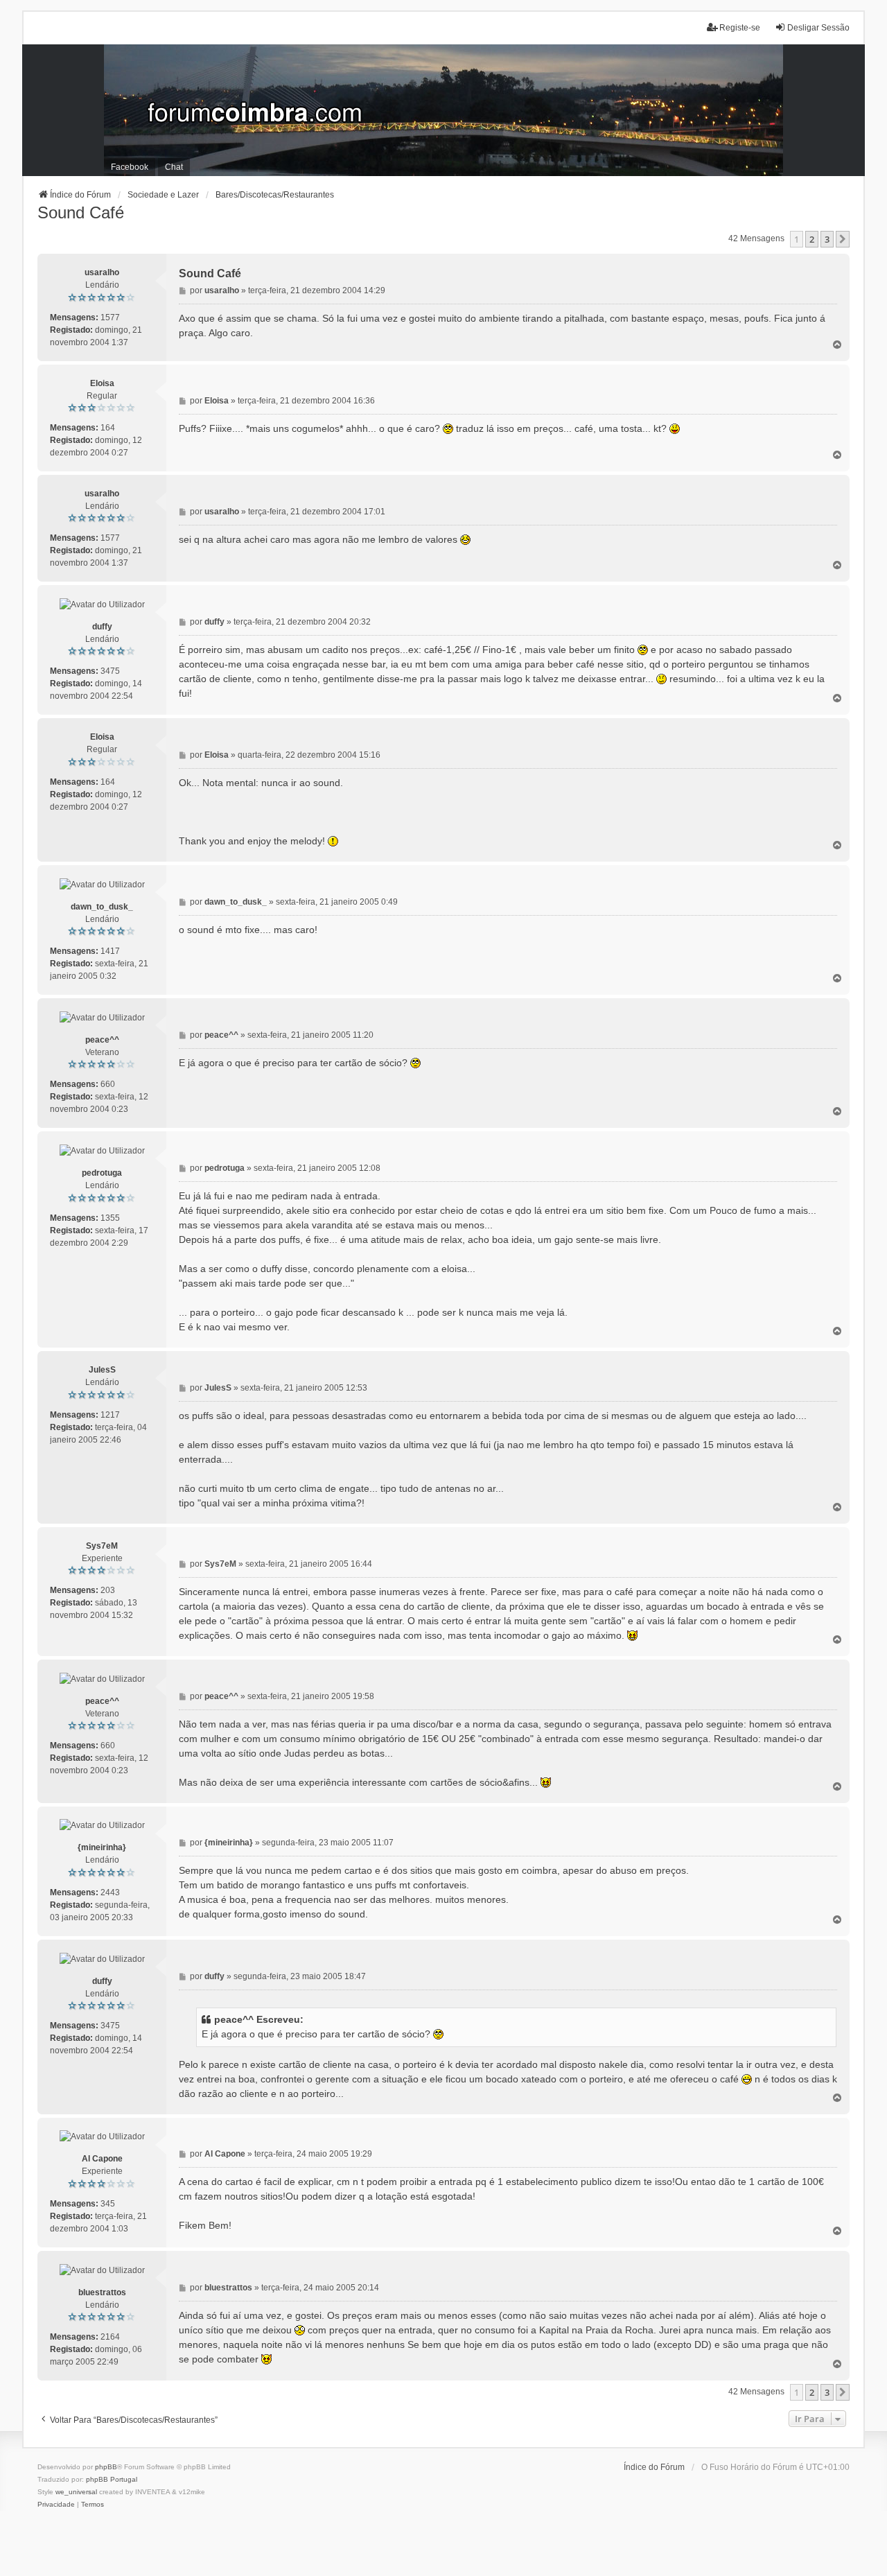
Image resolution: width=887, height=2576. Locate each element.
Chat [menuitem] (174, 167)
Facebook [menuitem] (130, 167)
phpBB (106, 2467)
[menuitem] (56, 2505)
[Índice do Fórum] (443, 110)
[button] (843, 239)
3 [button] (827, 239)
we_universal (76, 2492)
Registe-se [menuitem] (740, 28)
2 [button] (812, 239)
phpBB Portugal (112, 2479)
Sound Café (81, 212)
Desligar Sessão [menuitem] (818, 28)
